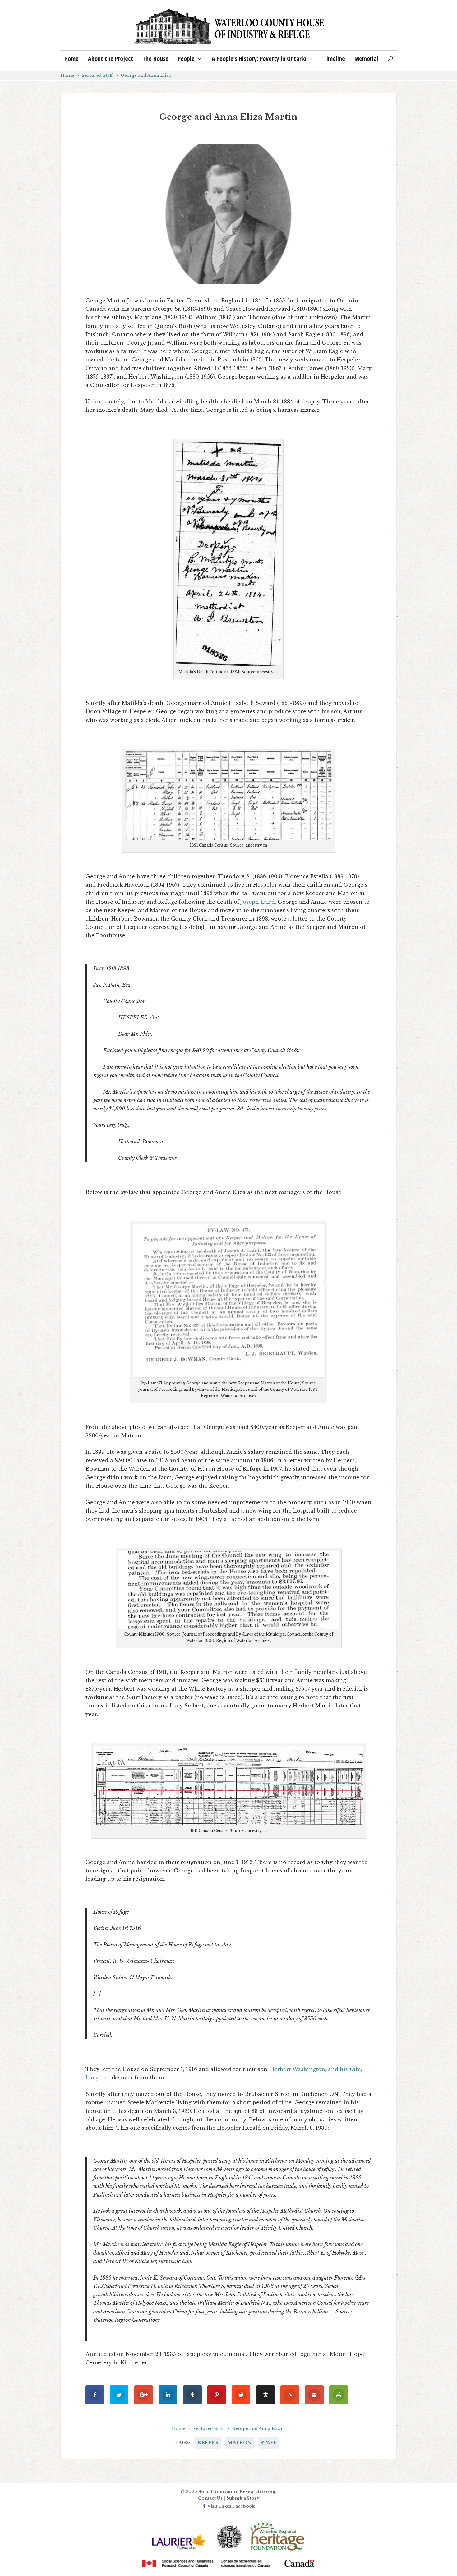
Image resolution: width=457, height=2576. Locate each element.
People (186, 60)
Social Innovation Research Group (238, 2492)
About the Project (111, 60)
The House (155, 60)
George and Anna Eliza (146, 75)
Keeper (208, 2443)
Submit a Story (243, 2498)
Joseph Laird (258, 902)
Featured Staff (97, 75)
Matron (240, 2443)
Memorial (366, 60)
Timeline (334, 60)
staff (268, 2443)
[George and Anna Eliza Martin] (228, 214)
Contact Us (210, 2498)
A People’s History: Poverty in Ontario (259, 60)
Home (72, 60)
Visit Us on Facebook (231, 2506)
